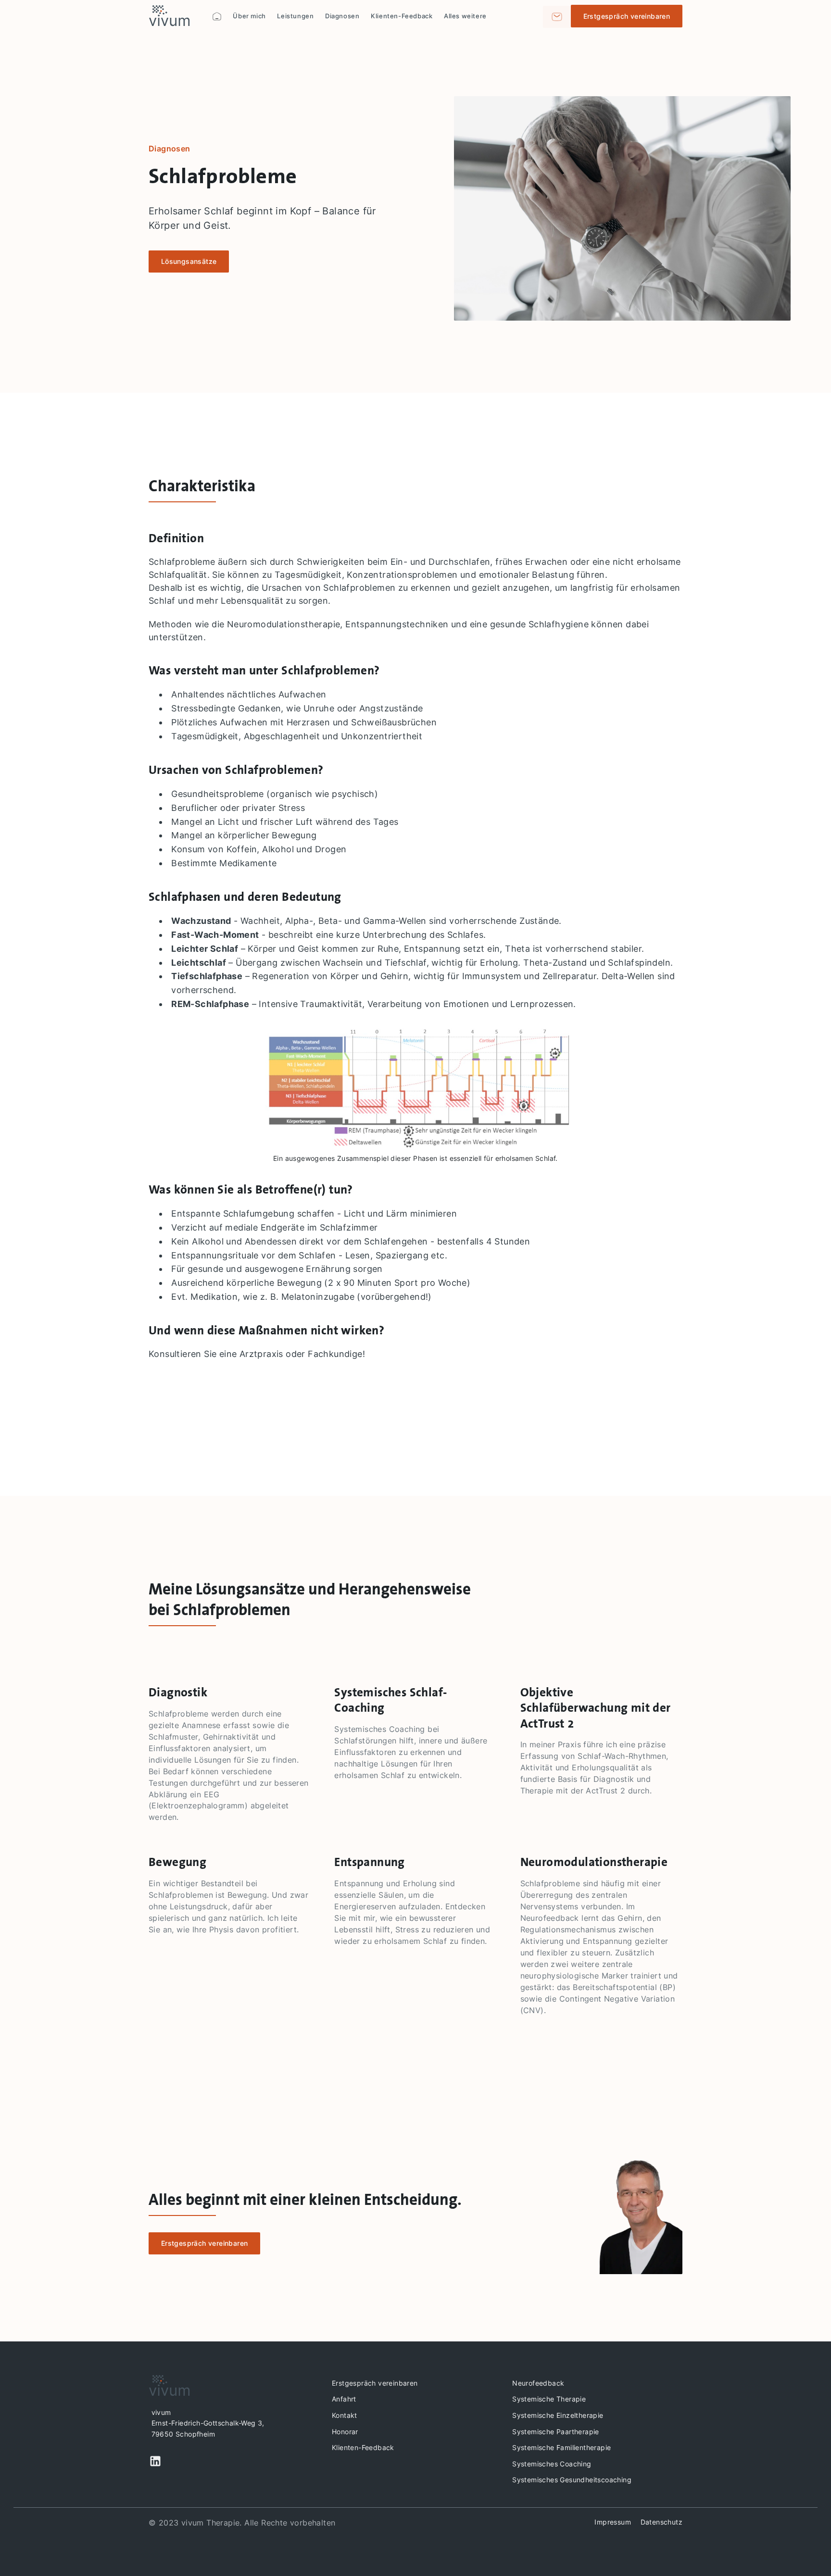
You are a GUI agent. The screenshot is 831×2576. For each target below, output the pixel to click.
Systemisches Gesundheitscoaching (572, 2480)
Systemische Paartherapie (556, 2432)
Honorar (345, 2432)
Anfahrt (344, 2399)
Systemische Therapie (549, 2399)
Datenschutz (661, 2522)
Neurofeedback (538, 2383)
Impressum (613, 2522)
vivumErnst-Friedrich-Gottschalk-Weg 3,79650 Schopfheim (208, 2423)
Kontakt (345, 2415)
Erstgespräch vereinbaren (375, 2383)
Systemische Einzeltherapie (558, 2415)
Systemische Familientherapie (561, 2447)
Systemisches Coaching (552, 2464)
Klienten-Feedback (363, 2447)
